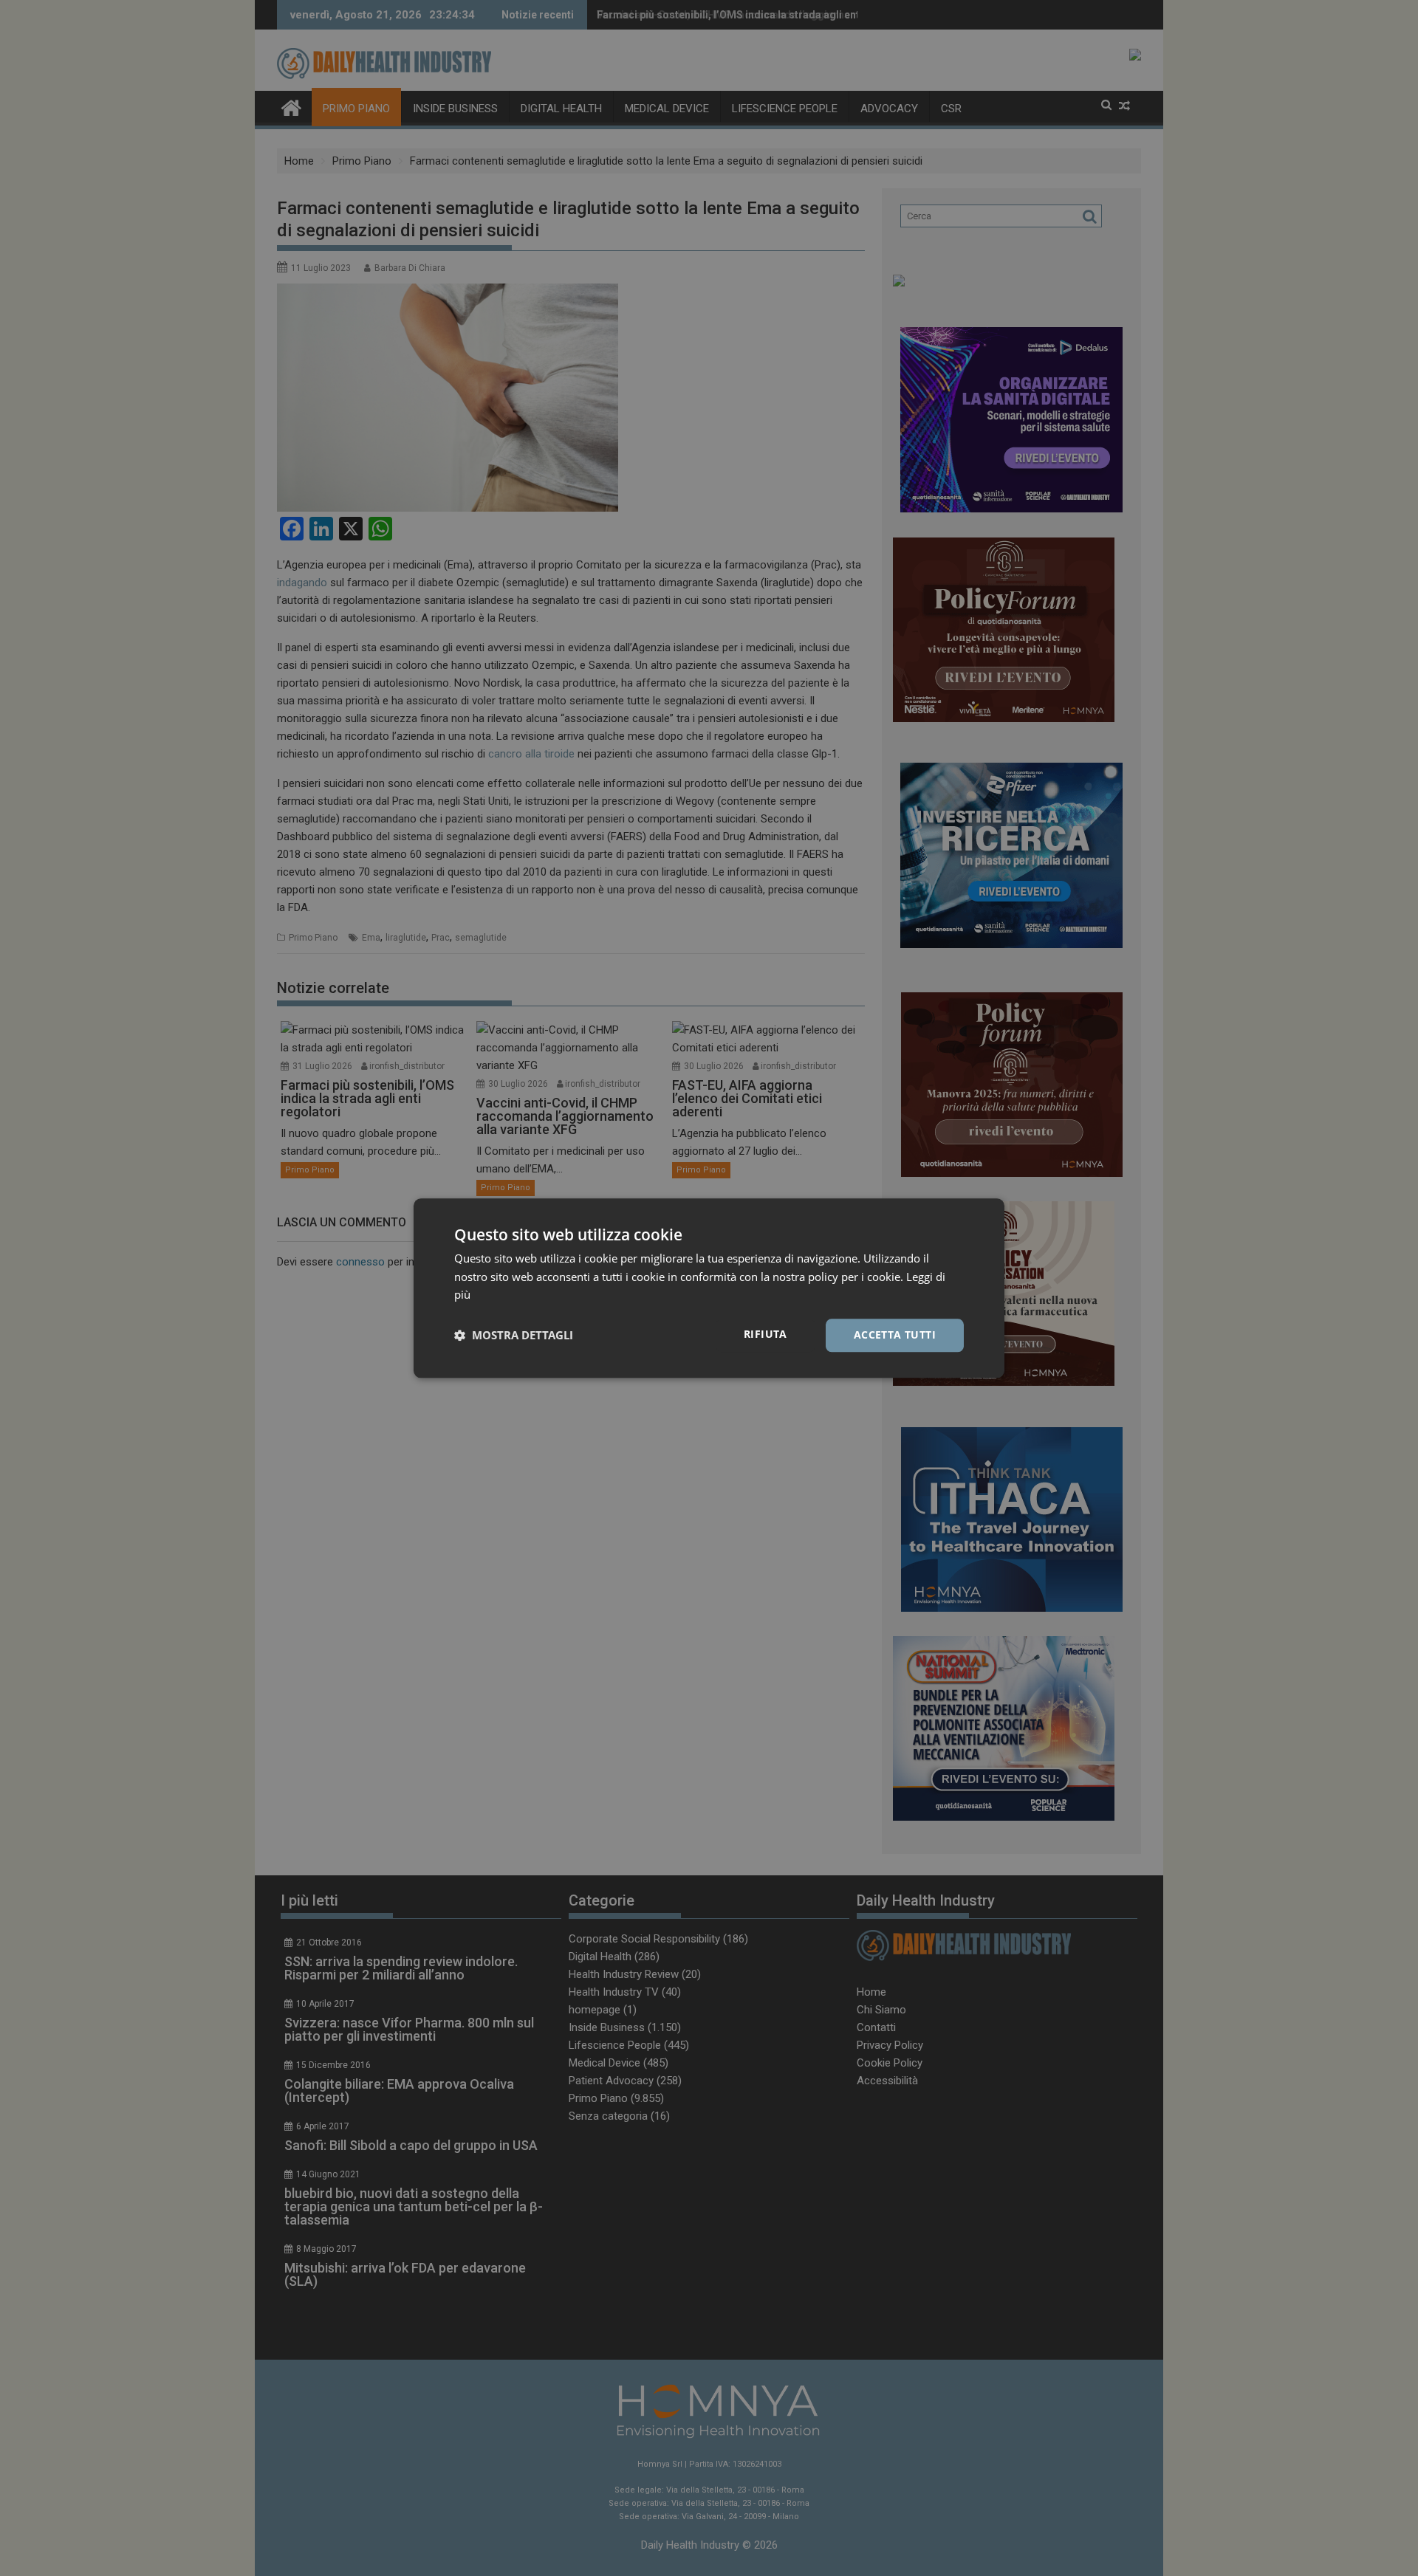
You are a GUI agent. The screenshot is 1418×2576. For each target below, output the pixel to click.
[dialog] (709, 1288)
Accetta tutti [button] (895, 1335)
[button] (514, 1336)
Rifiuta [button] (765, 1334)
